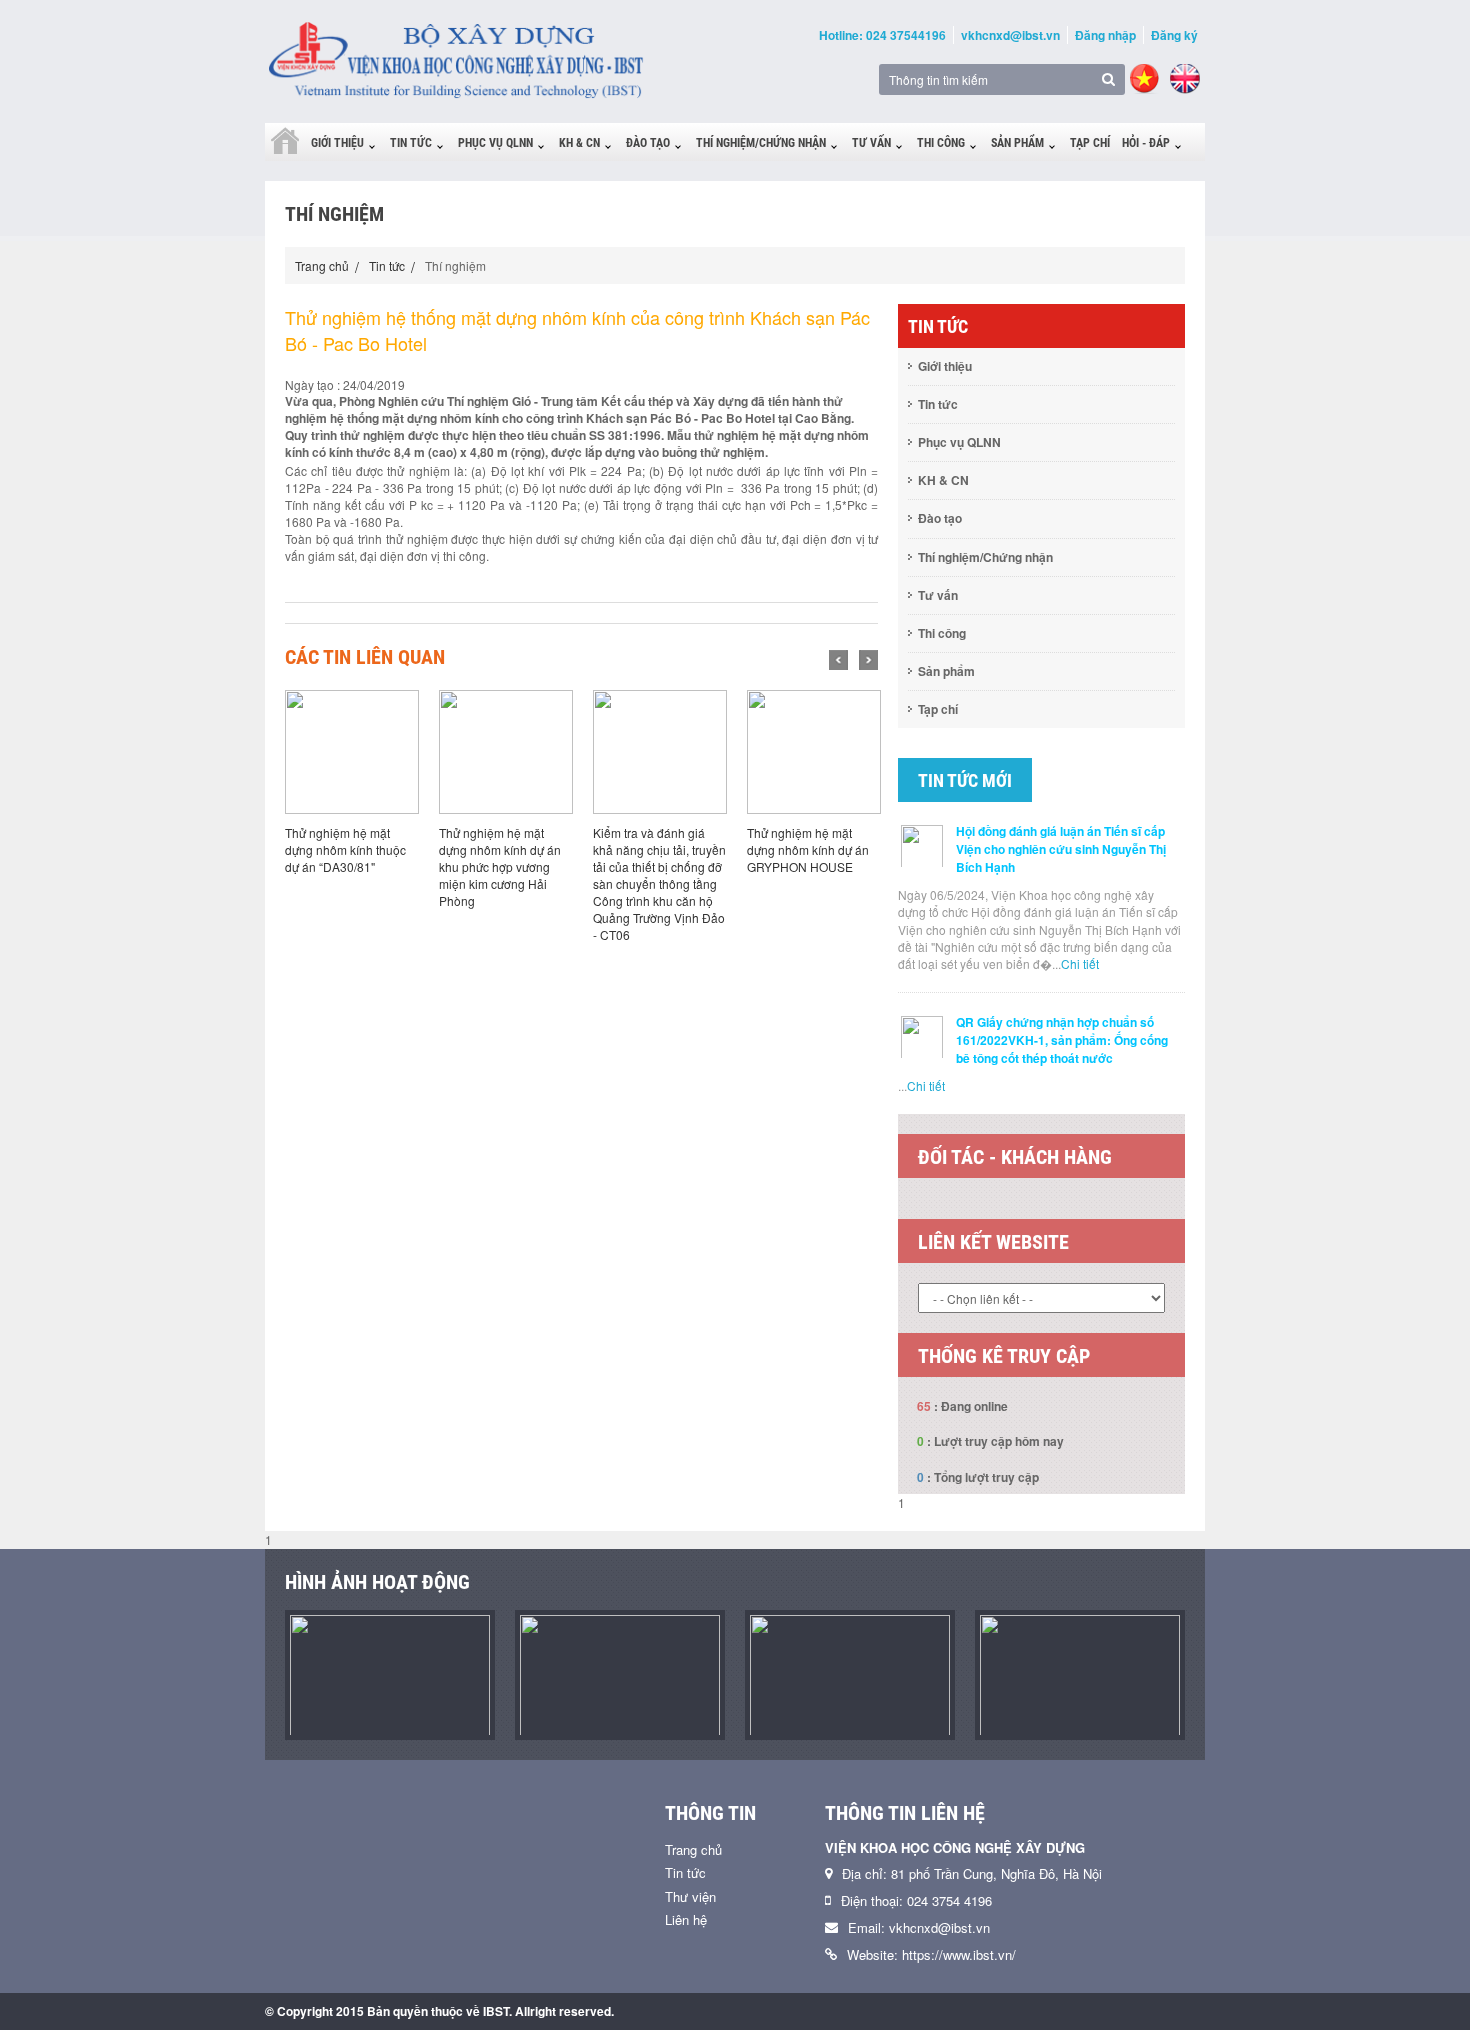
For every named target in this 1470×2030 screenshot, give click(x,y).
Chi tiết (1080, 963)
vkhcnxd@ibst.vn (1010, 35)
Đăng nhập (1105, 35)
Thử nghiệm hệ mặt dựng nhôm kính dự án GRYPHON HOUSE (808, 849)
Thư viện (690, 1896)
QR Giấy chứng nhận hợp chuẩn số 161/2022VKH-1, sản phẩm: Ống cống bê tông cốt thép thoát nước (1062, 1040)
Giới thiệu (337, 143)
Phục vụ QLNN (495, 143)
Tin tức (411, 143)
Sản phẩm (1017, 143)
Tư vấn (871, 143)
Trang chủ (322, 265)
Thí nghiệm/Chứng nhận (761, 143)
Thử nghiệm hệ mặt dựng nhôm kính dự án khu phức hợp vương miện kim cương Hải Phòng (500, 867)
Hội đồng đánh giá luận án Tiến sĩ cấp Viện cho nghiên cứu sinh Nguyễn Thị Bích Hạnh (1061, 849)
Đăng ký (1174, 35)
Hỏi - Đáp (1146, 143)
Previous (838, 660)
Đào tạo (648, 143)
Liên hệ (686, 1919)
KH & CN (579, 143)
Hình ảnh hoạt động (377, 1582)
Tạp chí (1090, 143)
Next (868, 660)
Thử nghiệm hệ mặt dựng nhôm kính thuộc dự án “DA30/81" (345, 849)
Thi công (941, 143)
